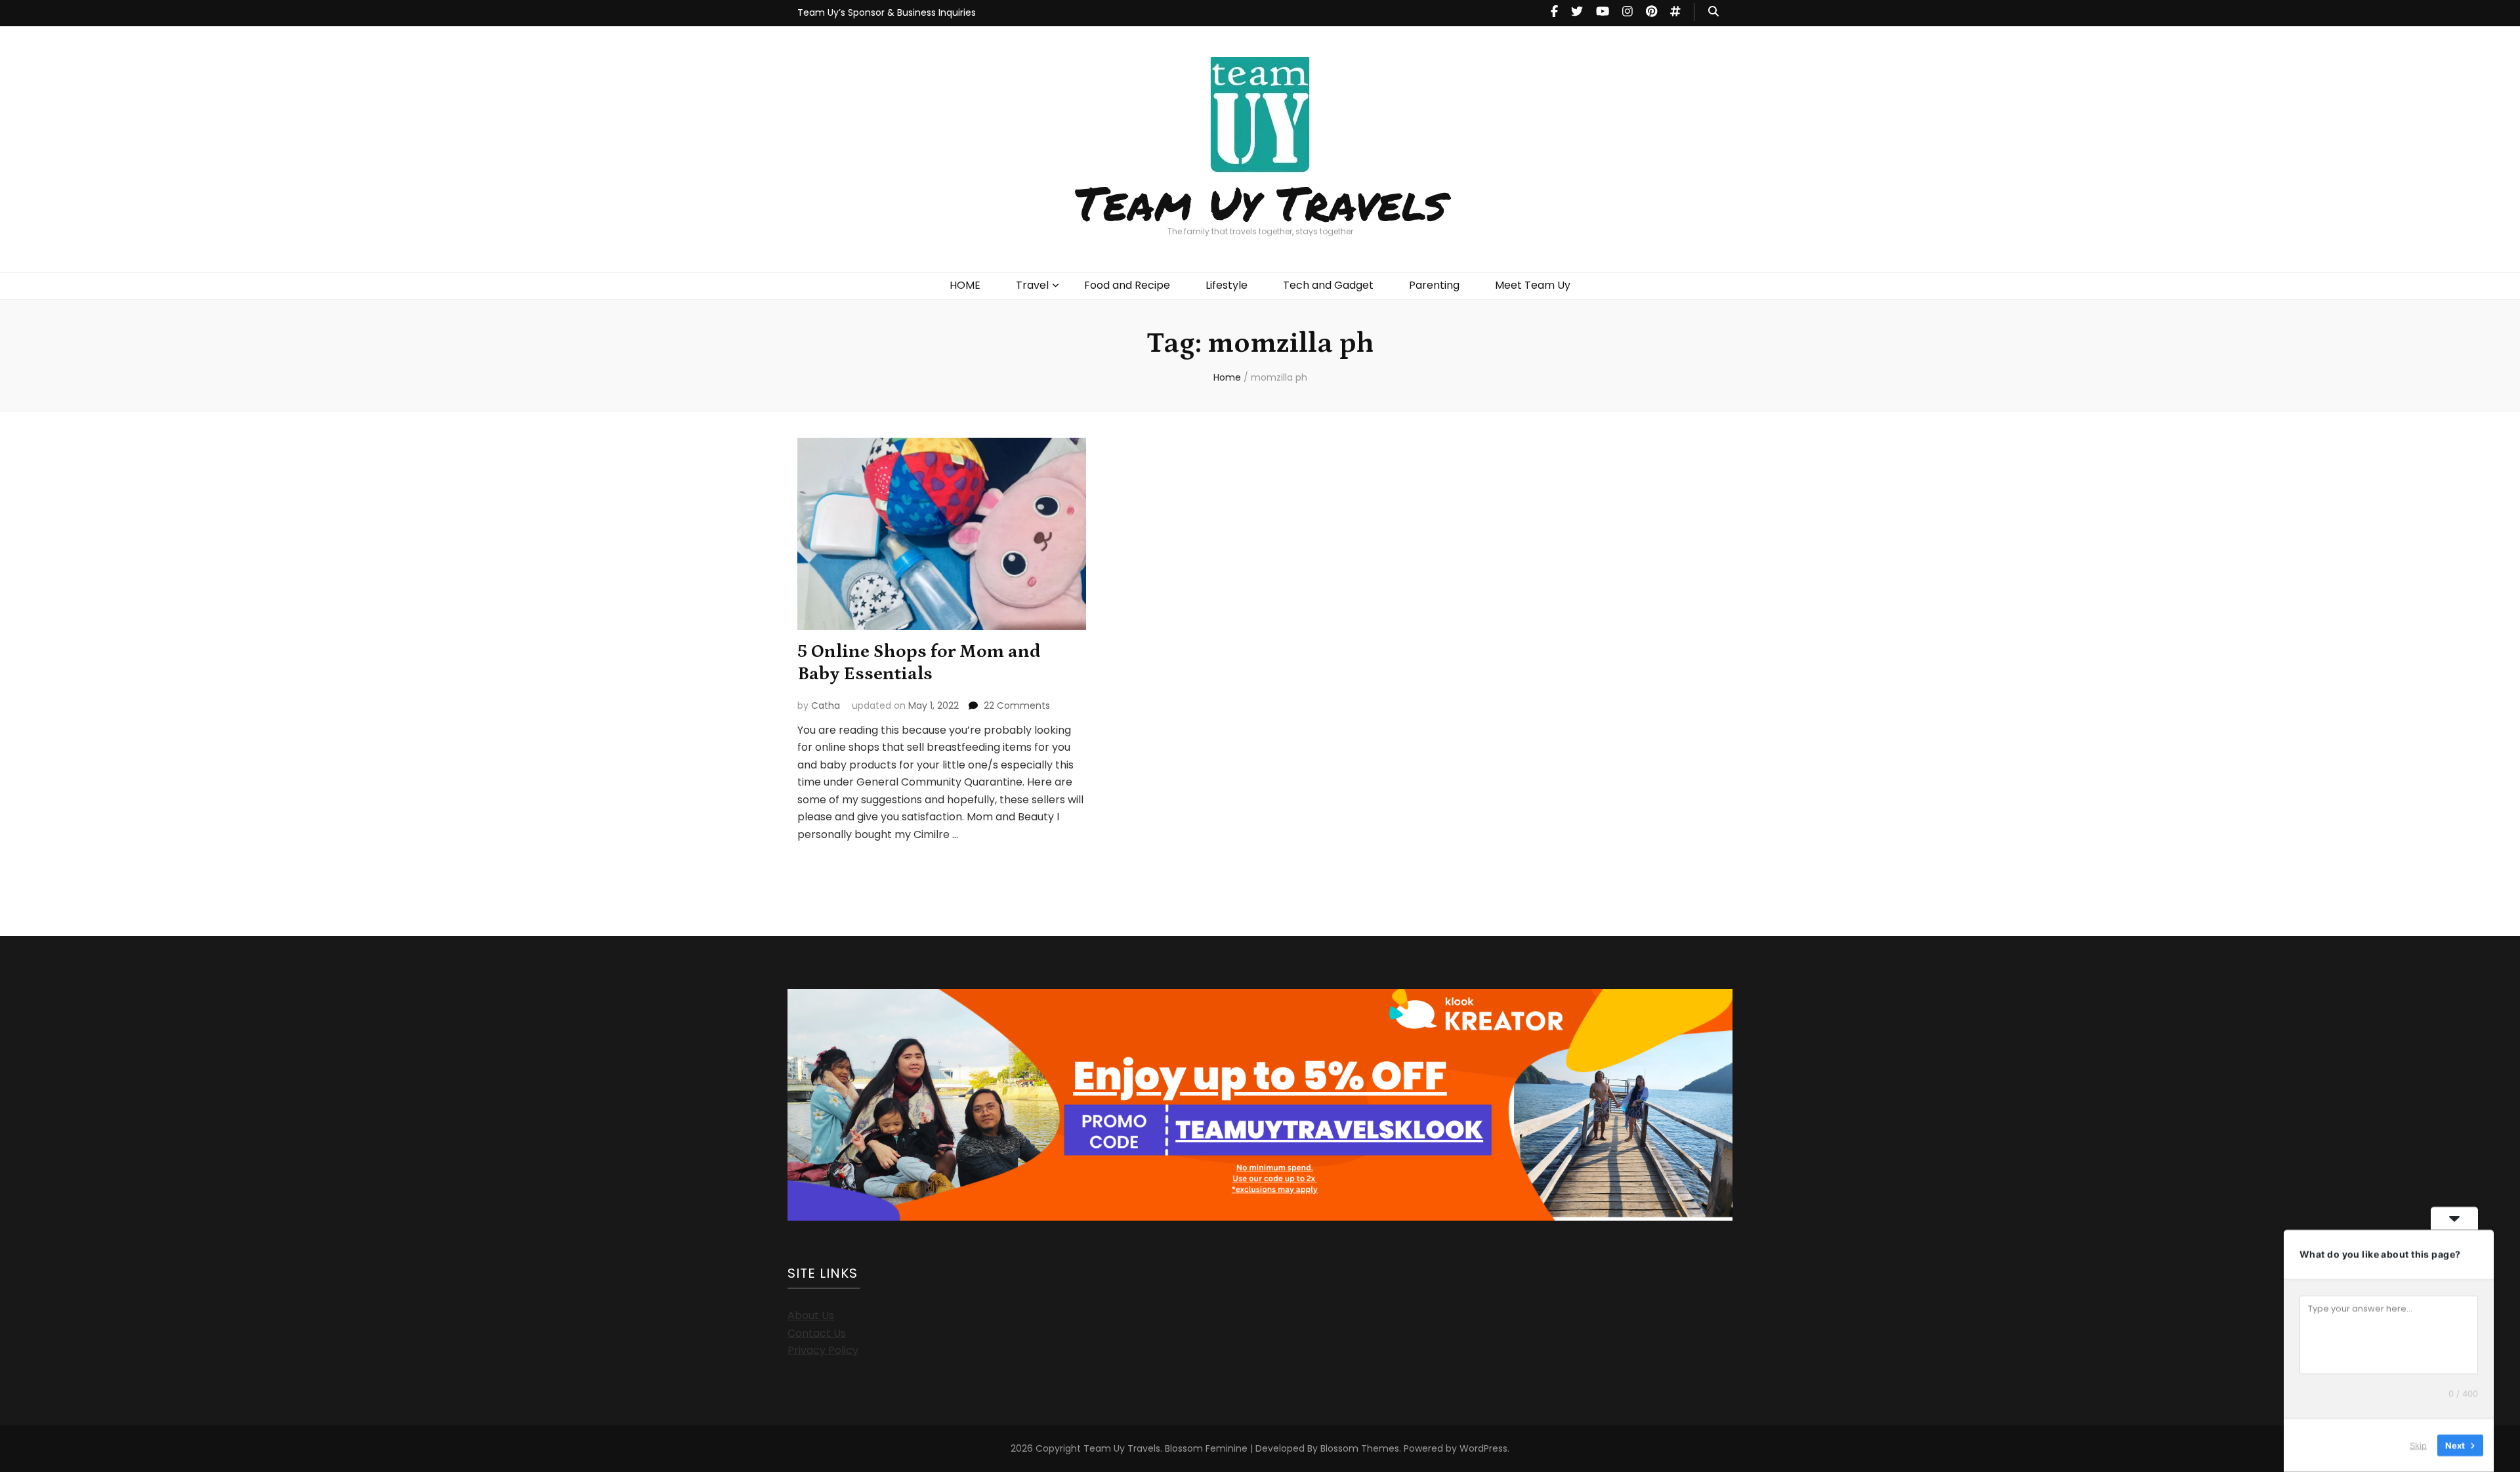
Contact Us (817, 1333)
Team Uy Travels (1260, 202)
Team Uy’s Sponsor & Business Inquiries (887, 12)
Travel (1032, 285)
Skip (2418, 1445)
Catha (826, 705)
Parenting (1434, 285)
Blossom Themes (1360, 1448)
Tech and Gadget (1328, 285)
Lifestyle (1227, 285)
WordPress (1483, 1448)
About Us (811, 1315)
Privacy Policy (823, 1350)
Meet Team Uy (1533, 285)
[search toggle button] (1713, 12)
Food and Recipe (1127, 285)
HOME (965, 285)
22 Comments (1017, 705)
